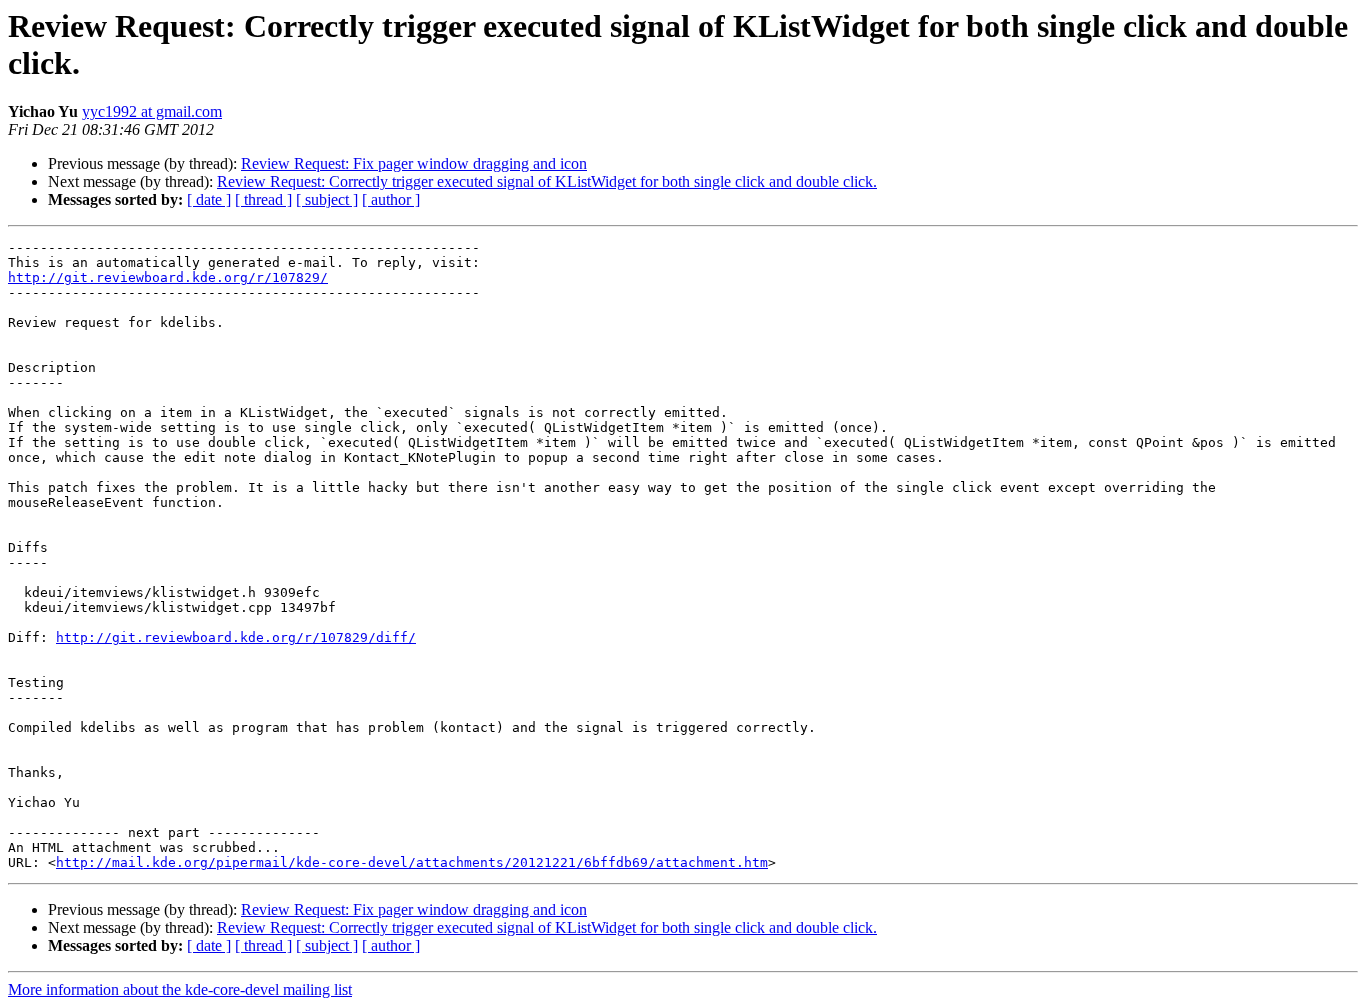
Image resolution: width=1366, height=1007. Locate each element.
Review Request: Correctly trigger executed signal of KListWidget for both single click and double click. (547, 181)
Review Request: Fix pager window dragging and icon (414, 163)
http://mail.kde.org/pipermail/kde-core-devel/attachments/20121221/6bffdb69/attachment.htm (412, 862)
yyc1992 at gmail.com (152, 111)
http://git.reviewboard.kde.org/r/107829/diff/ (236, 637)
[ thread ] (263, 199)
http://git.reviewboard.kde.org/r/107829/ (168, 277)
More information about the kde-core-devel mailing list (180, 989)
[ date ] (209, 199)
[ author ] (391, 199)
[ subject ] (327, 199)
